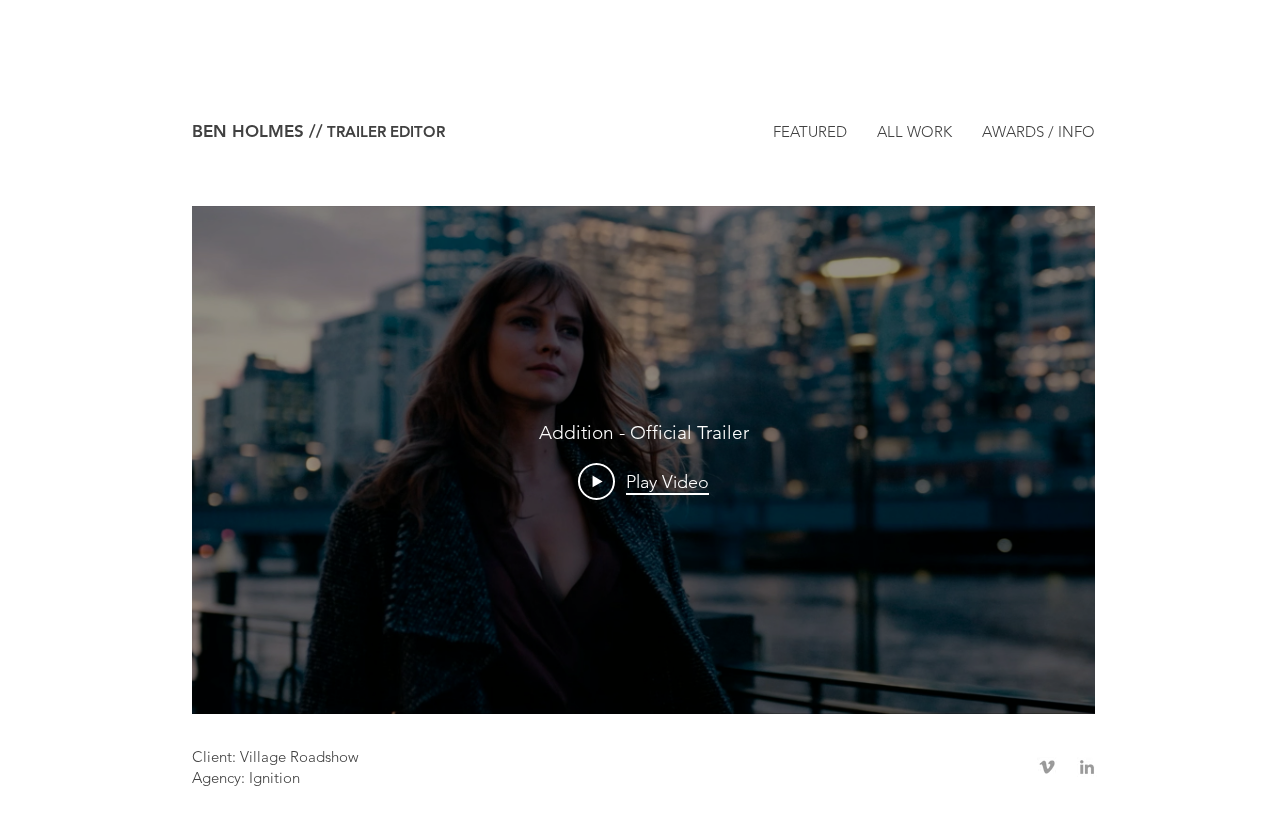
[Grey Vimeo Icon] (1047, 767)
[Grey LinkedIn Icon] (1087, 767)
